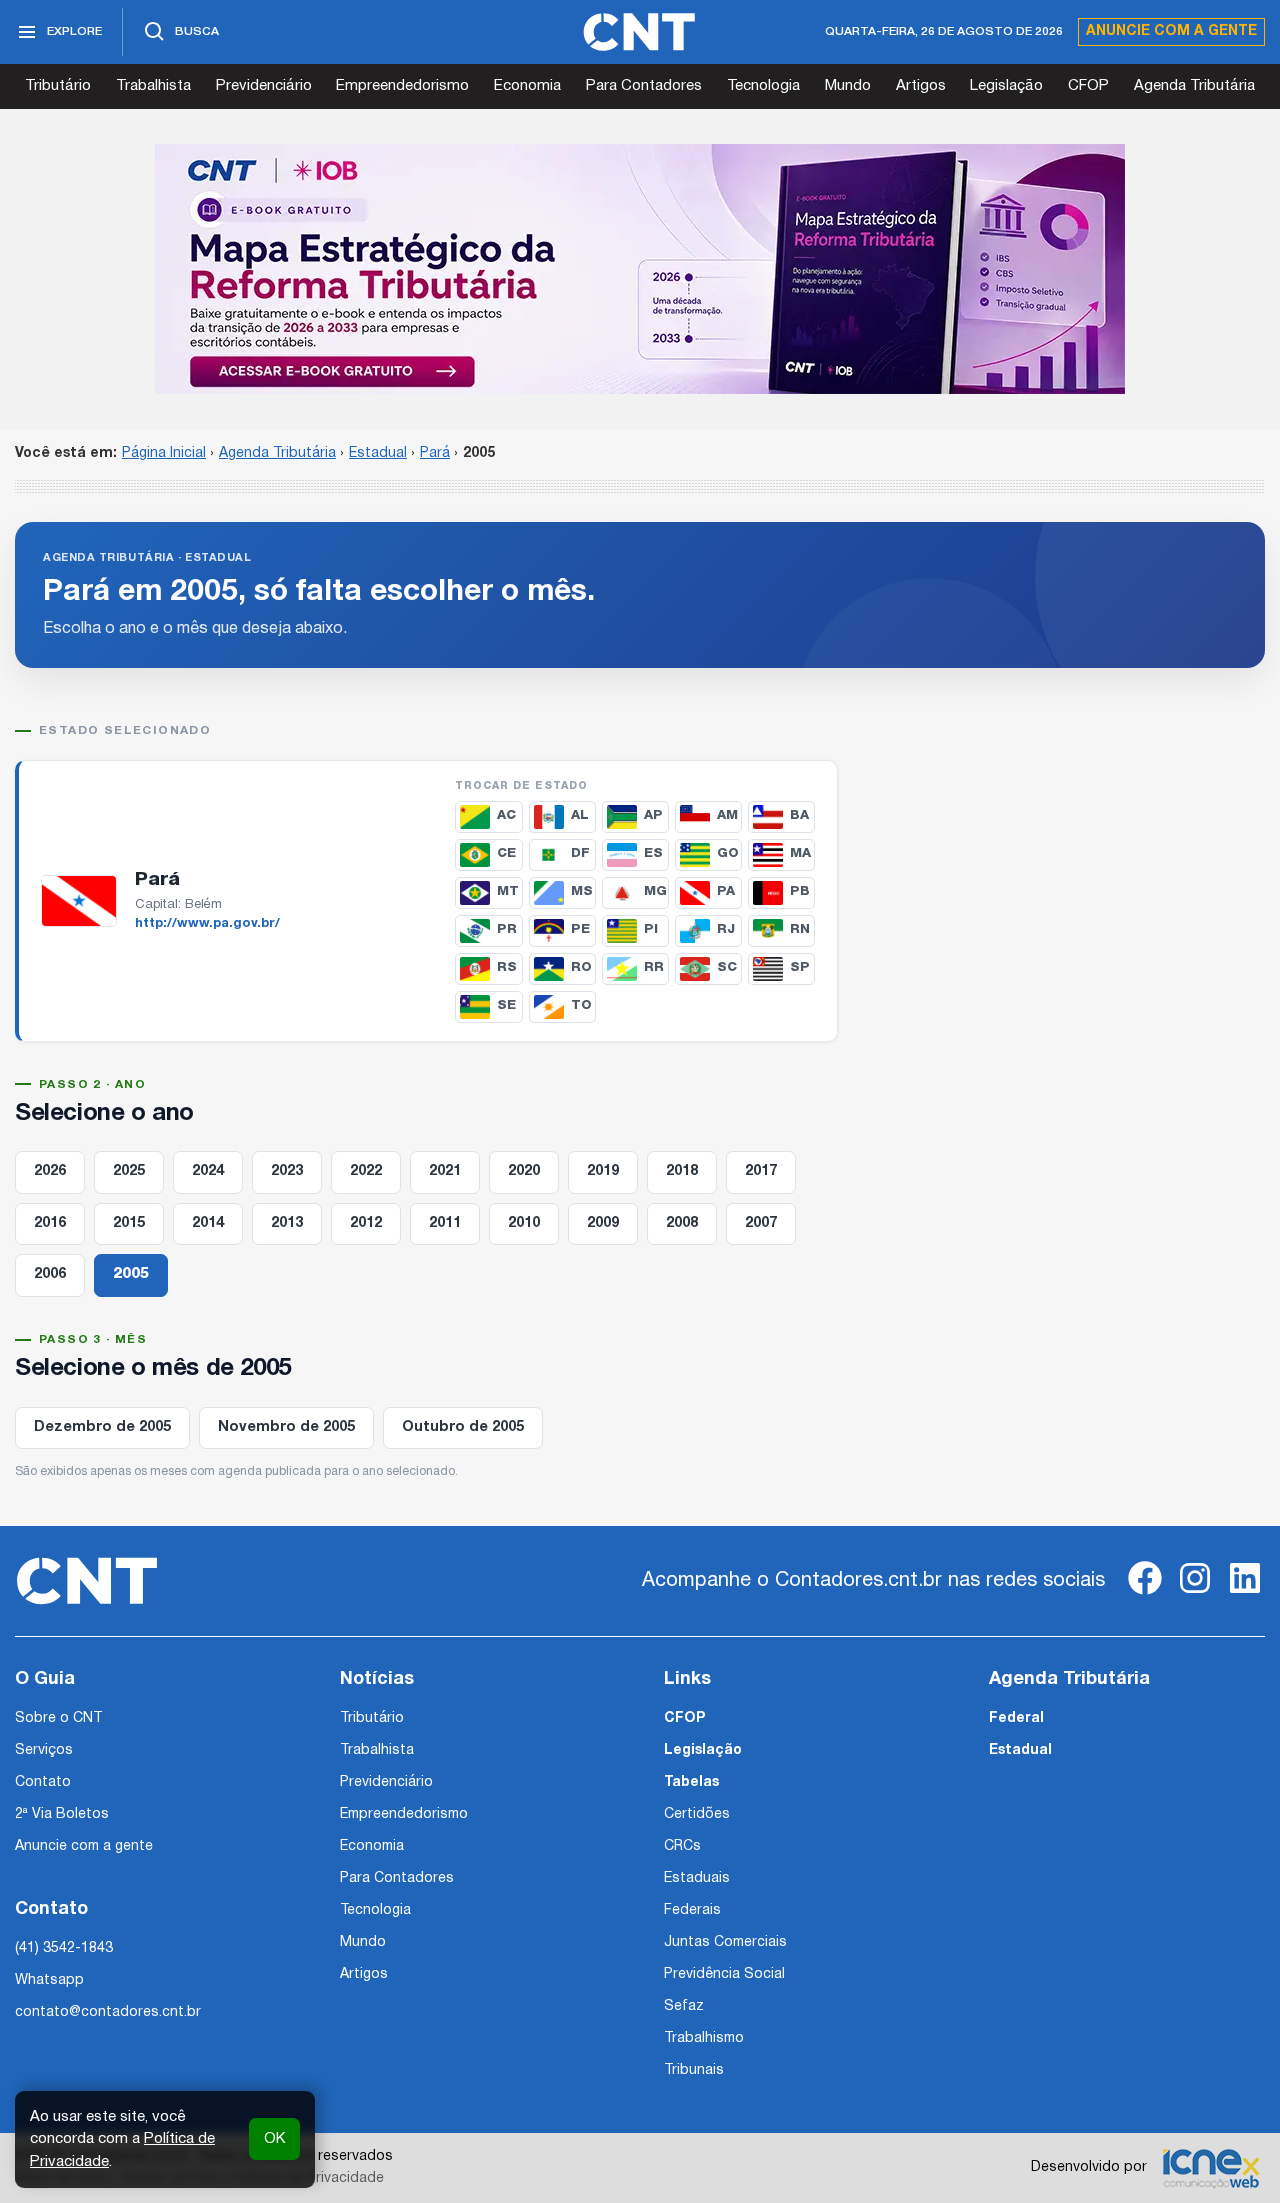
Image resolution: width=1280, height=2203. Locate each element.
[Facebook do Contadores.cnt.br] (1145, 1594)
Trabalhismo (704, 2038)
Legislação (1006, 86)
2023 (287, 1171)
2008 (682, 1223)
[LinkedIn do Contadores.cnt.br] (1245, 1594)
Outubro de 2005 (463, 1427)
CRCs (682, 1846)
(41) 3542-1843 (64, 1948)
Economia (527, 86)
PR (507, 929)
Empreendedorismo (402, 86)
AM (727, 815)
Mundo (848, 86)
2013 (287, 1223)
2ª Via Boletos (62, 1814)
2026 (50, 1171)
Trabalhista (153, 86)
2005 (131, 1274)
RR (654, 967)
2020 (524, 1171)
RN (800, 929)
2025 (129, 1171)
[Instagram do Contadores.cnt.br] (1195, 1594)
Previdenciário (264, 86)
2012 (366, 1223)
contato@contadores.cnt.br (108, 2012)
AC (506, 815)
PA (726, 891)
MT (508, 891)
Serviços (44, 1750)
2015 (129, 1223)
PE (580, 929)
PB (800, 891)
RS (507, 967)
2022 (366, 1171)
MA (800, 853)
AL (580, 815)
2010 (524, 1223)
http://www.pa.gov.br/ (207, 924)
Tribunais (694, 2070)
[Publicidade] (640, 269)
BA (799, 815)
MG (655, 891)
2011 (445, 1223)
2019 (603, 1171)
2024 (208, 1171)
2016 (50, 1223)
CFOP (1088, 86)
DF (580, 853)
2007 (761, 1223)
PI (651, 929)
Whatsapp (49, 1980)
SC (727, 967)
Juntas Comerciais (725, 1942)
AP (653, 815)
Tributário (58, 86)
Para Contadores (644, 86)
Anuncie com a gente (1171, 31)
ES (653, 853)
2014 (208, 1223)
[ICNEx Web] (1211, 2168)
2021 (445, 1171)
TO (581, 1005)
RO (581, 967)
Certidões (697, 1814)
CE (506, 853)
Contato (43, 1782)
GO (728, 853)
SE (506, 1005)
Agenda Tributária (1194, 86)
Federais (692, 1910)
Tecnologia (763, 86)
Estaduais (697, 1878)
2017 (761, 1171)
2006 (50, 1274)
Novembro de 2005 (286, 1427)
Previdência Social (724, 1974)
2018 (682, 1171)
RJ (726, 929)
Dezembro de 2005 (102, 1427)
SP (800, 967)
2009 (603, 1223)
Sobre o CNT (58, 1718)
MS (582, 891)
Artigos (921, 86)
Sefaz (684, 2006)
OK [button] (274, 2139)
